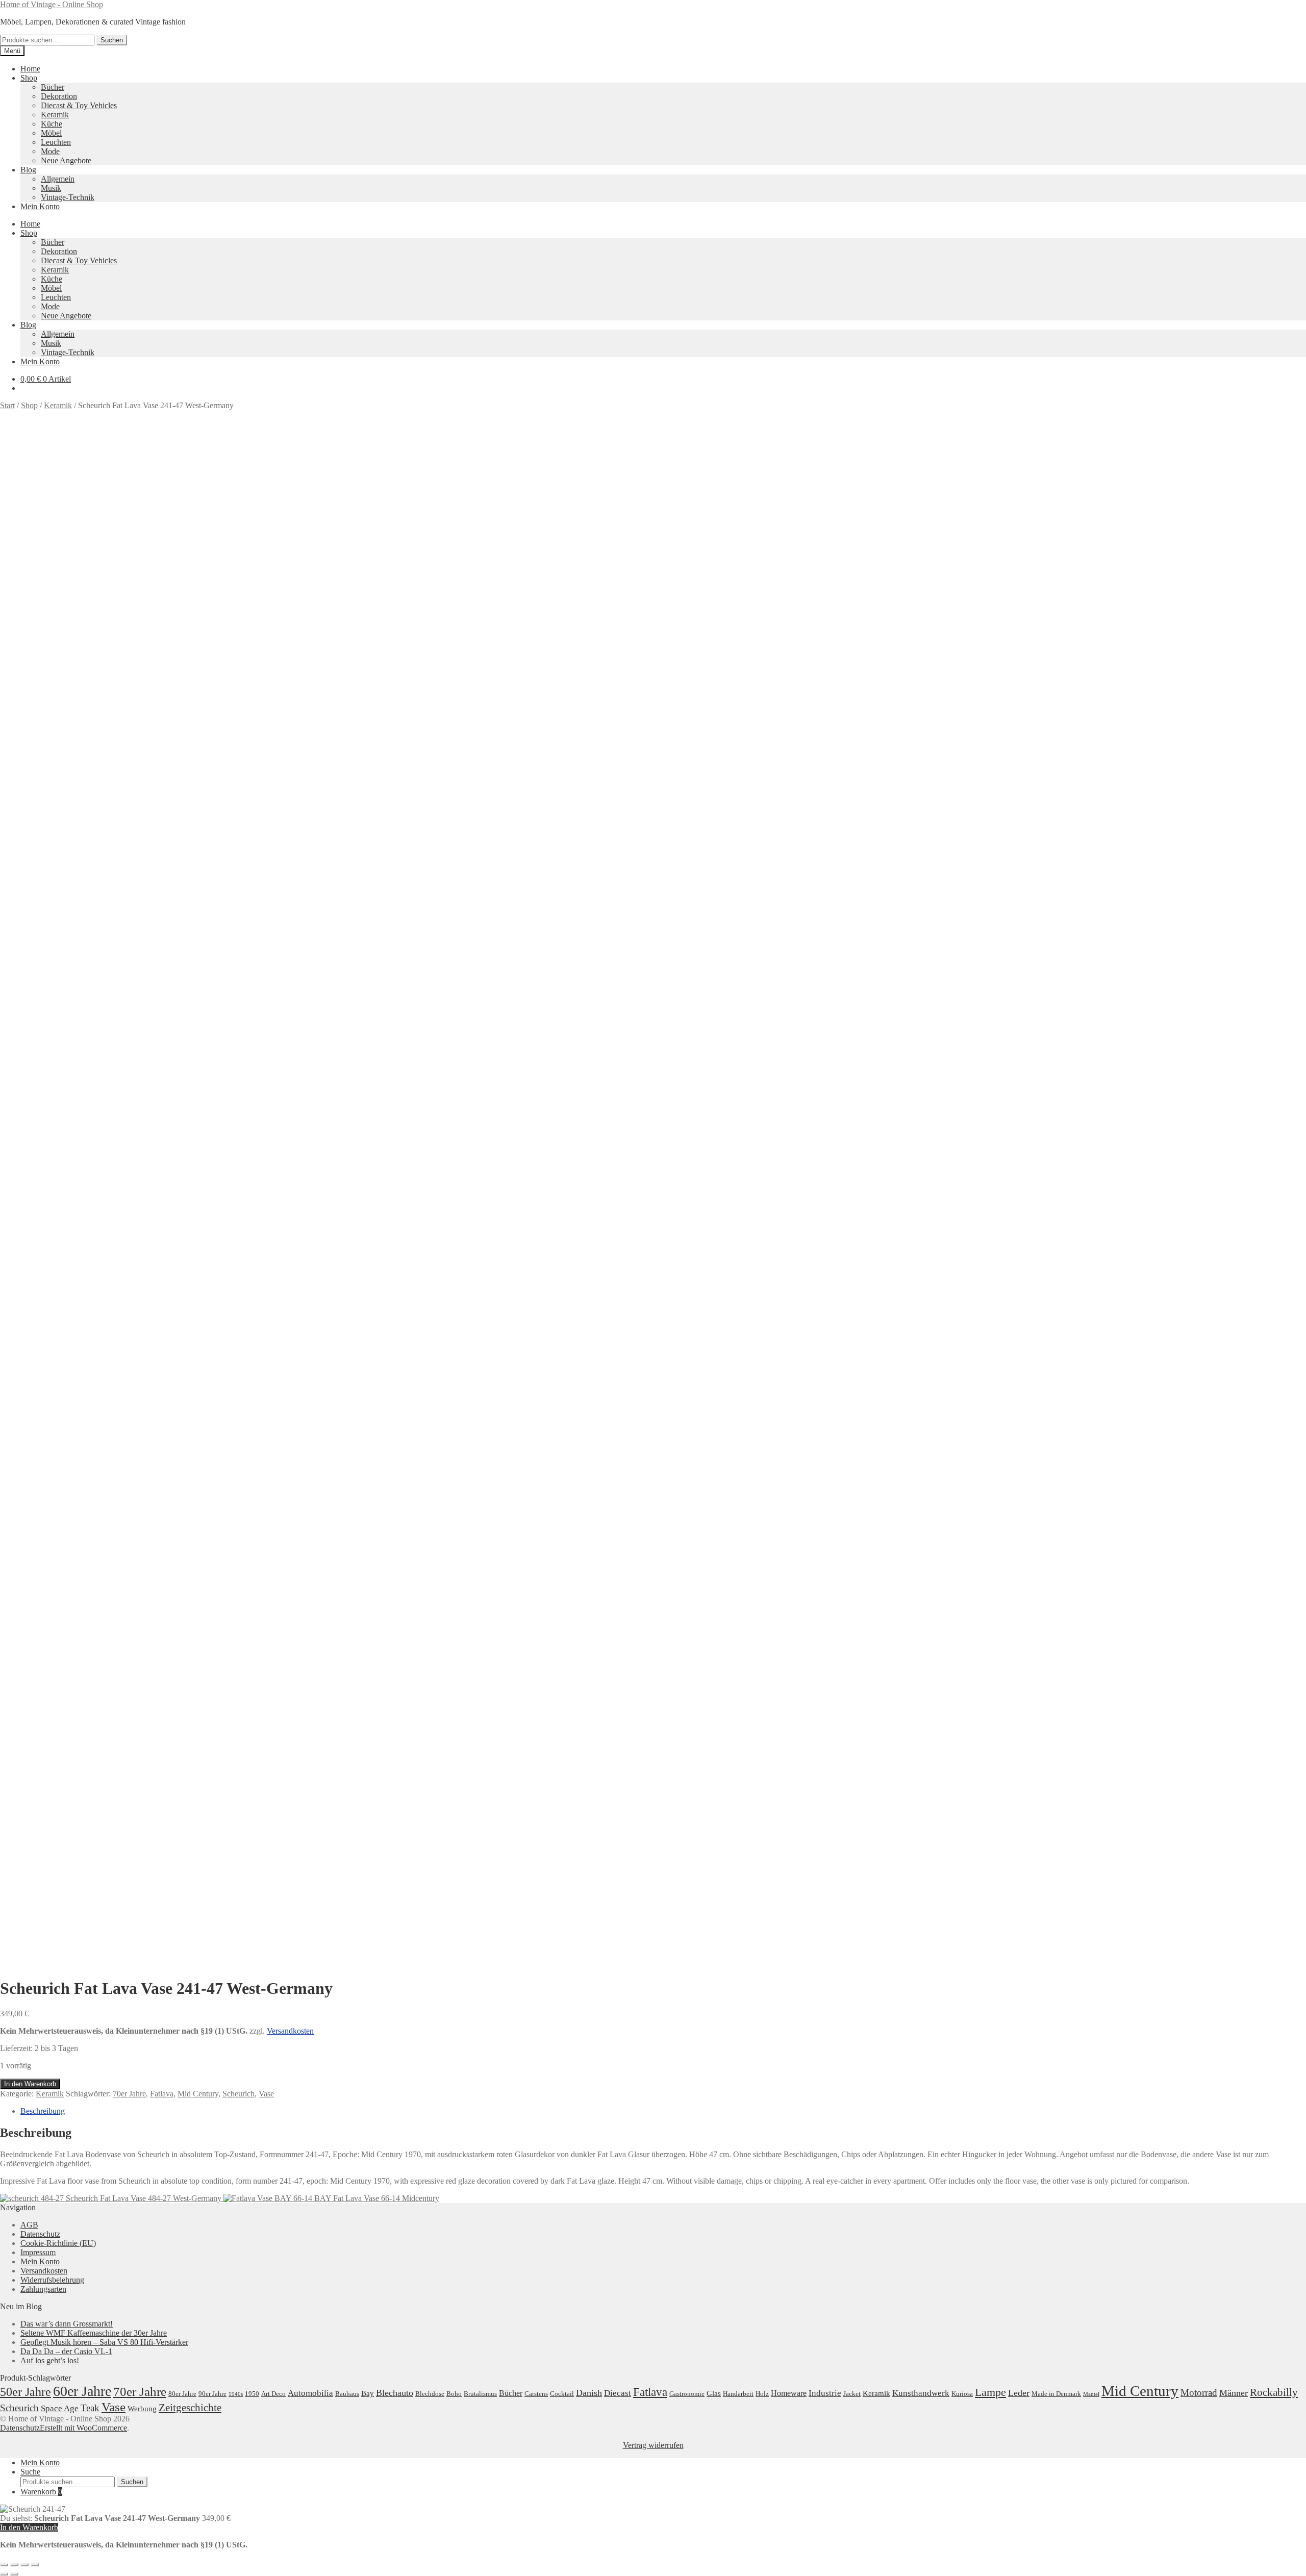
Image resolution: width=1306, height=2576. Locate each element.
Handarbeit (738, 2394)
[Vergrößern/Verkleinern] (4, 2565)
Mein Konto (40, 206)
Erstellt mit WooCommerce (83, 2428)
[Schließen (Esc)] (35, 2565)
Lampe (990, 2392)
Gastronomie (687, 2394)
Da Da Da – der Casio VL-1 (66, 2351)
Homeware (789, 2393)
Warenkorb (41, 2492)
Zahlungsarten (43, 2289)
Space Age (60, 2408)
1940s (236, 2394)
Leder (1019, 2393)
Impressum (38, 2252)
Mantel (1091, 2394)
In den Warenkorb (30, 2084)
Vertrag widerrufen (653, 2445)
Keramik (55, 115)
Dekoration (59, 96)
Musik (51, 188)
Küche (52, 124)
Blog (28, 170)
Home (30, 69)
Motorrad (1199, 2393)
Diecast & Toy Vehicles (79, 105)
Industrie (825, 2393)
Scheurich (238, 2094)
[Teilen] (24, 2565)
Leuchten (56, 142)
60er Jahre (82, 2391)
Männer (1234, 2393)
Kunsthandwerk (921, 2393)
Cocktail (562, 2394)
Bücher (53, 87)
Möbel (51, 133)
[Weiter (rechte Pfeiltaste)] (14, 2574)
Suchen (112, 40)
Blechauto (395, 2393)
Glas (714, 2393)
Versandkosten (290, 2031)
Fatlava (162, 2094)
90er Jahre (212, 2394)
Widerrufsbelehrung (52, 2280)
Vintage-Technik (68, 197)
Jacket (852, 2394)
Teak (90, 2408)
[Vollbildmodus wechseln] (14, 2565)
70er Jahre (129, 2094)
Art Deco (273, 2394)
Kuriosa (962, 2394)
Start (7, 405)
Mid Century (198, 2094)
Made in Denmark (1056, 2394)
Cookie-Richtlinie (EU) (58, 2243)
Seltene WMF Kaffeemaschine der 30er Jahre (94, 2333)
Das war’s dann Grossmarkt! (67, 2324)
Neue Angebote (66, 160)
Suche (30, 2472)
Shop (29, 78)
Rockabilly (1274, 2392)
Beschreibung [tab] (43, 2111)
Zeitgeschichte (190, 2408)
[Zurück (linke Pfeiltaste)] (4, 2574)
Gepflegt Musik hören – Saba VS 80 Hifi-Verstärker (104, 2342)
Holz (762, 2394)
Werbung (142, 2409)
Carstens (536, 2394)
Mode (50, 151)
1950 (252, 2394)
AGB (29, 2225)
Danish (589, 2393)
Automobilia (310, 2393)
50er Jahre (26, 2392)
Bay (368, 2393)
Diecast (618, 2393)
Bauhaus (347, 2394)
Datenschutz (40, 2234)
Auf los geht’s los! (50, 2360)
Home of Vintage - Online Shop (52, 4)
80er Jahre (182, 2394)
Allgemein (58, 179)
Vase (266, 2094)
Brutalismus (480, 2394)
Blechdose (430, 2394)
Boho (454, 2394)
